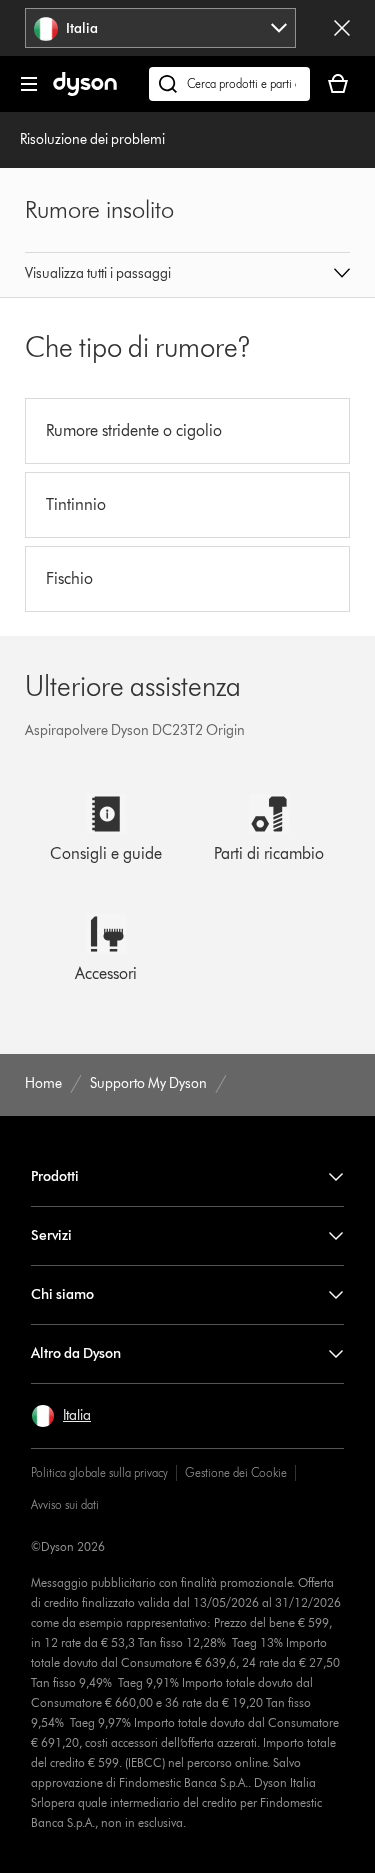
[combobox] (160, 28)
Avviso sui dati (65, 1504)
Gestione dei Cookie (236, 1472)
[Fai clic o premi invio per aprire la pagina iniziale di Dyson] (85, 91)
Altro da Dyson (76, 1353)
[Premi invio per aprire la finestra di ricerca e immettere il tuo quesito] (229, 84)
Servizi (51, 1235)
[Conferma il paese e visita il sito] (342, 28)
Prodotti (55, 1176)
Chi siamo (62, 1294)
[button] (188, 275)
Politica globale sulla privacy (99, 1472)
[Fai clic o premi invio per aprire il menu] (29, 84)
